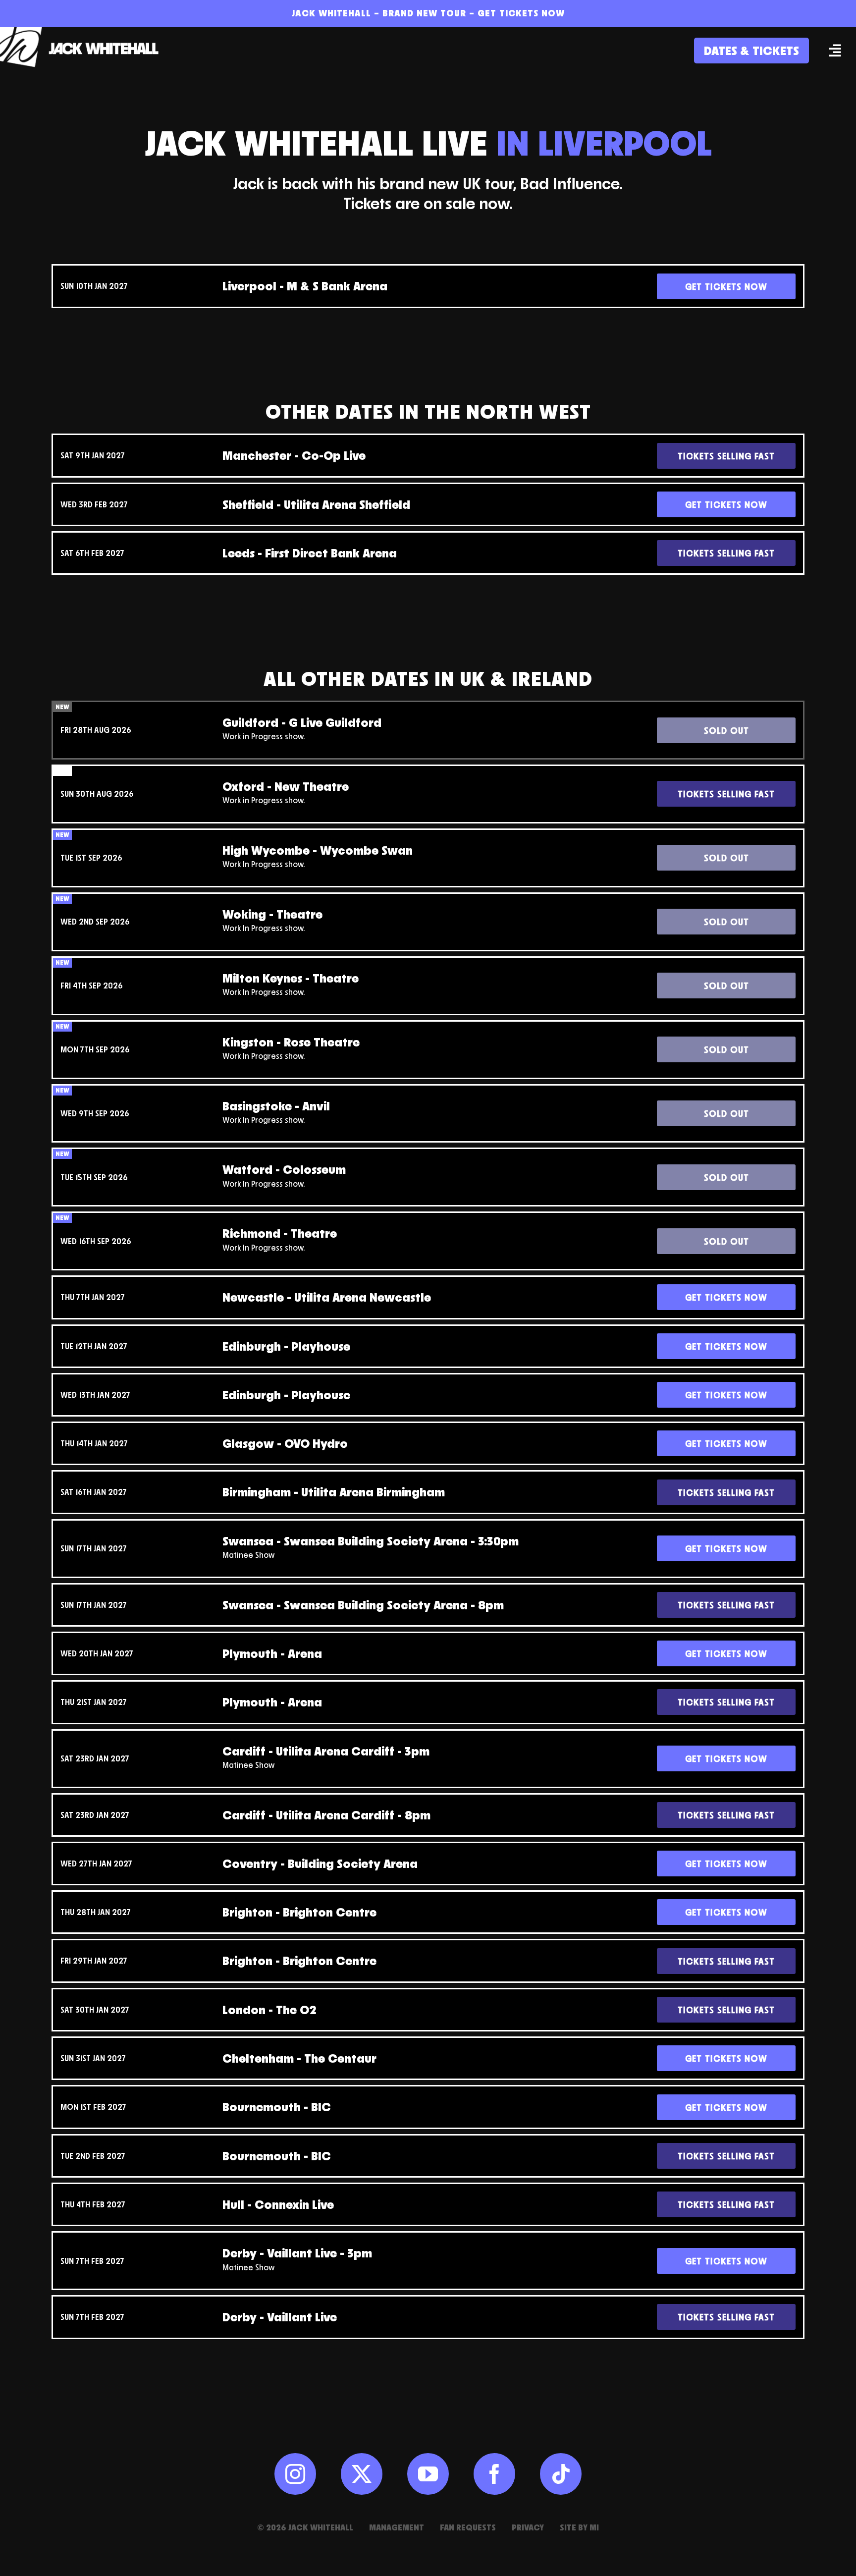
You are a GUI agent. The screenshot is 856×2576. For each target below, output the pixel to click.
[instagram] (295, 2474)
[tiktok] (561, 2474)
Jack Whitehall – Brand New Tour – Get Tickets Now (428, 13)
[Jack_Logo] (84, 31)
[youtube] (428, 2474)
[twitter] (362, 2474)
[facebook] (494, 2474)
